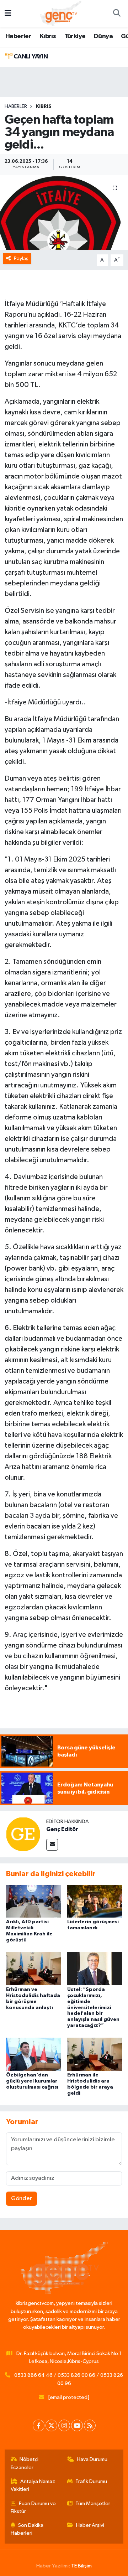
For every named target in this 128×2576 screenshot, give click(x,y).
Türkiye (75, 36)
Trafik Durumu (91, 2481)
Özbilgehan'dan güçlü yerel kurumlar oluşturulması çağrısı (32, 2081)
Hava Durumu (92, 2459)
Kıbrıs (48, 36)
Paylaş (21, 258)
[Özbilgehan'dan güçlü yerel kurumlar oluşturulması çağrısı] (34, 2054)
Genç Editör (62, 1829)
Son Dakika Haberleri (27, 2529)
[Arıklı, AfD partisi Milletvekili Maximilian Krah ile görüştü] (34, 1901)
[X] (51, 2425)
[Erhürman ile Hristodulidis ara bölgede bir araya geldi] (95, 2054)
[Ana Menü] (8, 14)
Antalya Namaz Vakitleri (33, 2485)
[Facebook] (39, 2425)
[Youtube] (77, 2425)
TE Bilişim (81, 2566)
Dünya (103, 36)
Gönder (22, 2199)
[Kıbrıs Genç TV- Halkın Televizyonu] (61, 13)
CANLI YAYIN (30, 57)
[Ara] (117, 14)
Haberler (18, 36)
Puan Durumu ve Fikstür (33, 2507)
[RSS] (90, 2425)
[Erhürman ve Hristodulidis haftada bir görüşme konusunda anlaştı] (34, 1969)
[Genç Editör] (23, 1834)
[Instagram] (64, 2425)
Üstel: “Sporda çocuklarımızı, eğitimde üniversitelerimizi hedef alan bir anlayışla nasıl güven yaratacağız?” (93, 2008)
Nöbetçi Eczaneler (25, 2463)
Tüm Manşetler (93, 2503)
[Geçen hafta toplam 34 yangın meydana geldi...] (64, 213)
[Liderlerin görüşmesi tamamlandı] (95, 1901)
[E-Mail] (52, 1845)
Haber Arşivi (90, 2525)
